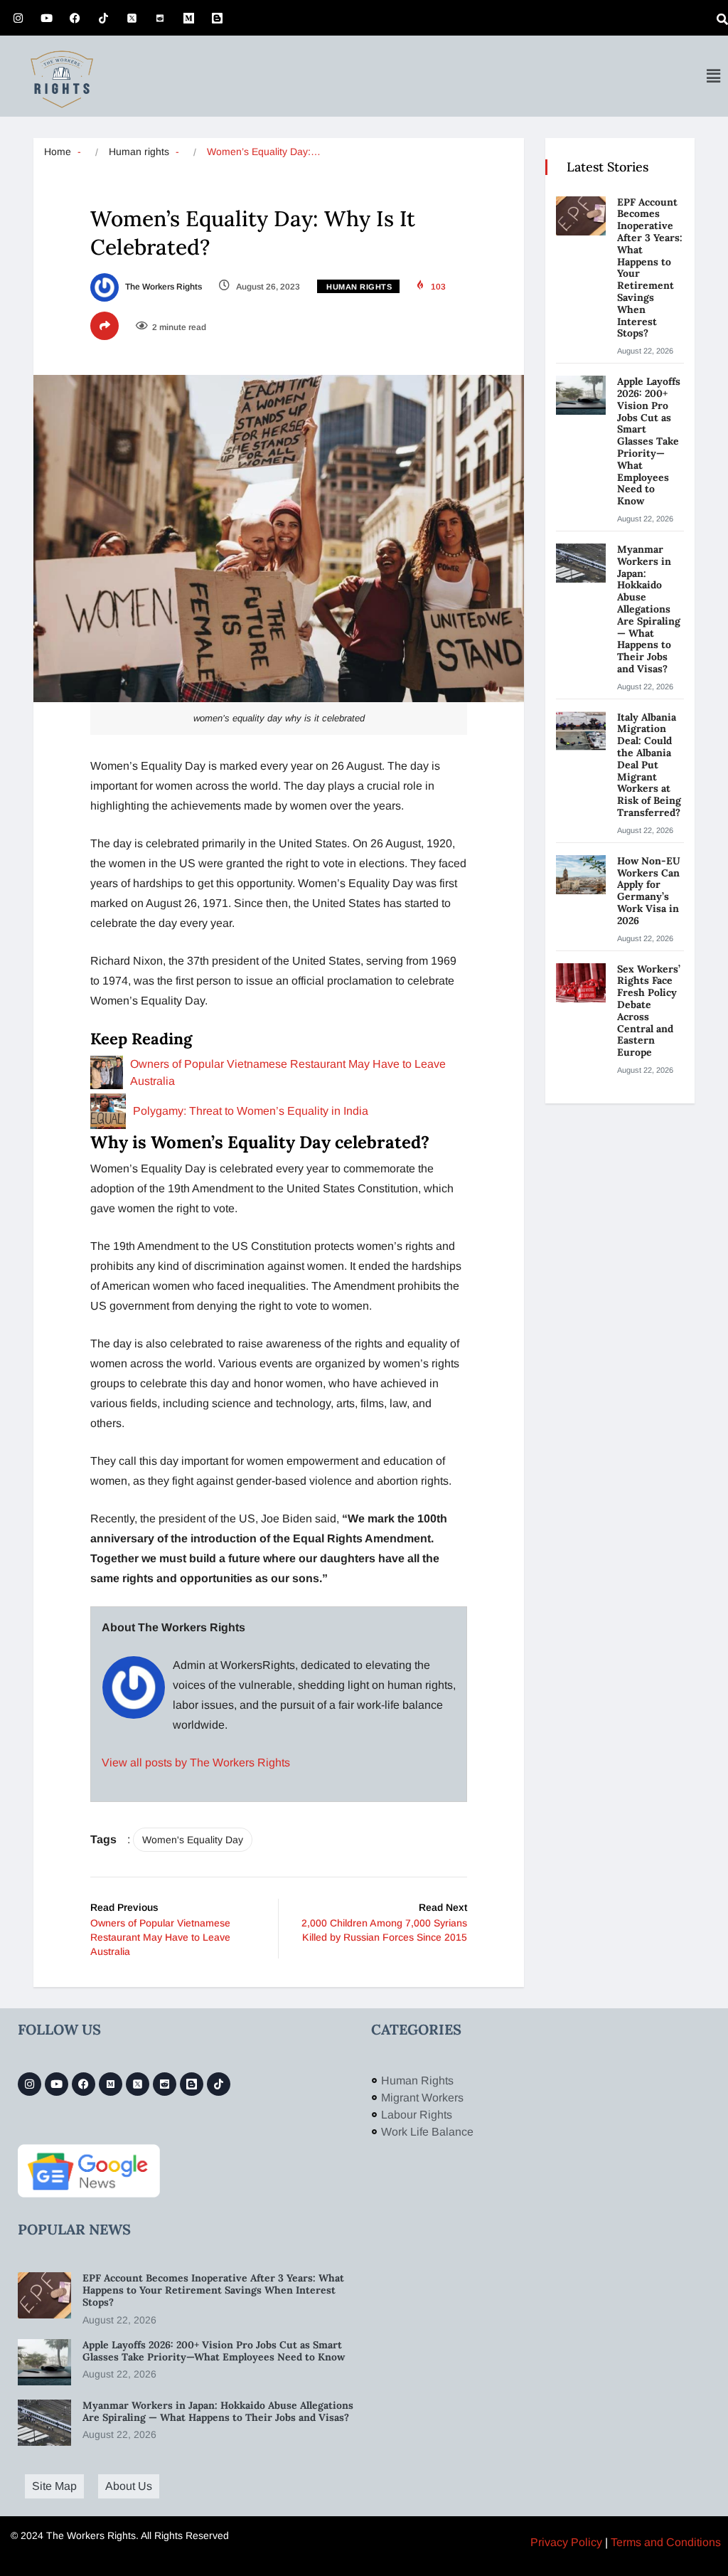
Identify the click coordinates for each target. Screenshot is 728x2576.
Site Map (54, 2486)
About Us (129, 2486)
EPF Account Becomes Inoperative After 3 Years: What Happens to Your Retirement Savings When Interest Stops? (650, 268)
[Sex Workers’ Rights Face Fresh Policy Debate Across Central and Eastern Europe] (581, 983)
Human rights (139, 152)
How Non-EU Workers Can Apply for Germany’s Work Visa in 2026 (649, 891)
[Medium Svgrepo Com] (188, 18)
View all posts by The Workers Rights (196, 1763)
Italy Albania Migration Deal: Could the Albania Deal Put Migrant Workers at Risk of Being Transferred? (650, 765)
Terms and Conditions (666, 2542)
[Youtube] (46, 18)
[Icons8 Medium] (111, 2084)
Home (58, 152)
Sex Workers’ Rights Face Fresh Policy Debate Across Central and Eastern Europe (649, 1011)
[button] (713, 76)
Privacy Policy (566, 2542)
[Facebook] (75, 18)
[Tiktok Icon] (103, 18)
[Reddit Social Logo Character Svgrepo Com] (160, 18)
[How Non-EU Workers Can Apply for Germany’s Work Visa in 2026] (581, 875)
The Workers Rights (162, 287)
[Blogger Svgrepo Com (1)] (217, 18)
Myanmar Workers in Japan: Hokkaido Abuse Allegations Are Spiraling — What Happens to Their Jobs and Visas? (649, 609)
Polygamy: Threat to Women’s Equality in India (251, 1111)
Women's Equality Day (193, 1840)
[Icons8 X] (132, 18)
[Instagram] (18, 18)
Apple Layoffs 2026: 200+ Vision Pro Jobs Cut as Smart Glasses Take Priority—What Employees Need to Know (649, 441)
